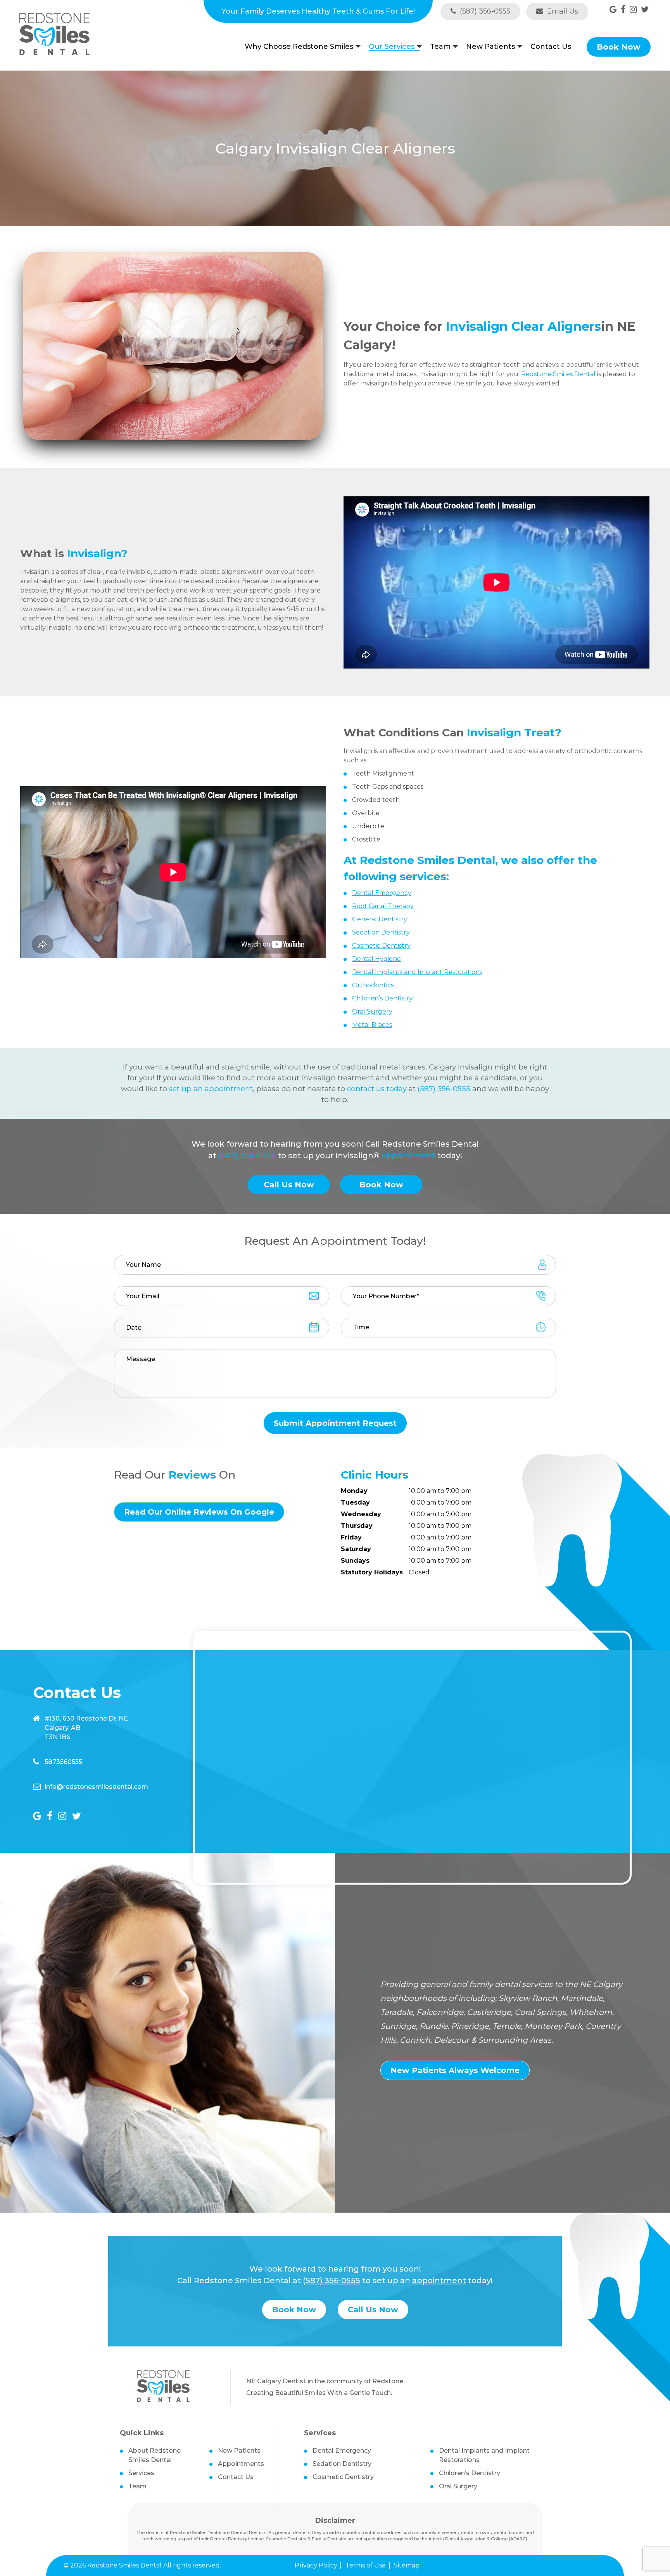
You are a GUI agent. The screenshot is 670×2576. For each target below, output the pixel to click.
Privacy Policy (316, 2565)
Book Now (619, 47)
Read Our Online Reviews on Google (199, 1512)
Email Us (562, 11)
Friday (351, 1537)
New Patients (490, 47)
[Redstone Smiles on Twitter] (645, 10)
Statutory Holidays (372, 1572)
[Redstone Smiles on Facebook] (623, 10)
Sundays (355, 1561)
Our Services (392, 47)
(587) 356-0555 (484, 11)
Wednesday (361, 1514)
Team (440, 47)
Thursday (357, 1526)
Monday (354, 1491)
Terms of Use (366, 2565)
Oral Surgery (458, 2486)
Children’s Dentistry (470, 2473)
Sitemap (407, 2565)
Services (141, 2473)
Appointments (241, 2464)
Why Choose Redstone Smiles (299, 47)
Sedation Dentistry (342, 2464)
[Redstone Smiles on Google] (613, 10)
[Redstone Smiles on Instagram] (633, 10)
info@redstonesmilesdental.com (96, 1787)
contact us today (377, 1089)
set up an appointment (211, 1089)
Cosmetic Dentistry (343, 2477)
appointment (408, 1156)
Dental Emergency (342, 2451)
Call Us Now (289, 1185)
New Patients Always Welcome (455, 2070)
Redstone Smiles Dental (558, 374)
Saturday (356, 1549)
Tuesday (355, 1502)
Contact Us (551, 47)
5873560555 (63, 1762)
